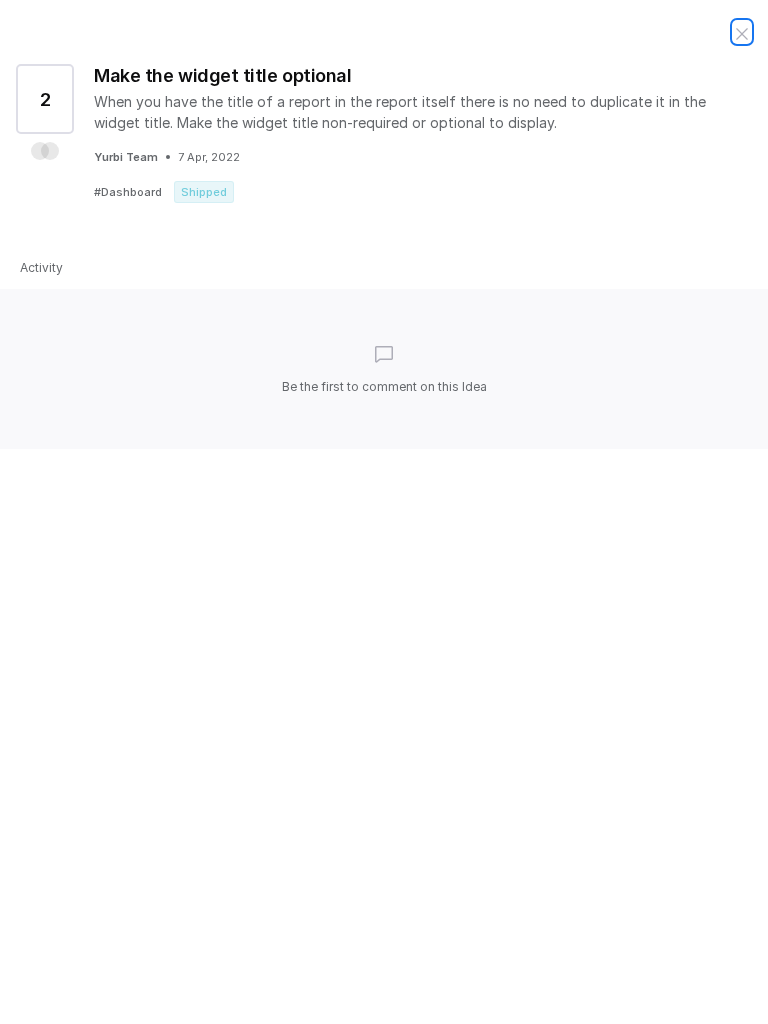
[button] (45, 151)
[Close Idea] (742, 32)
